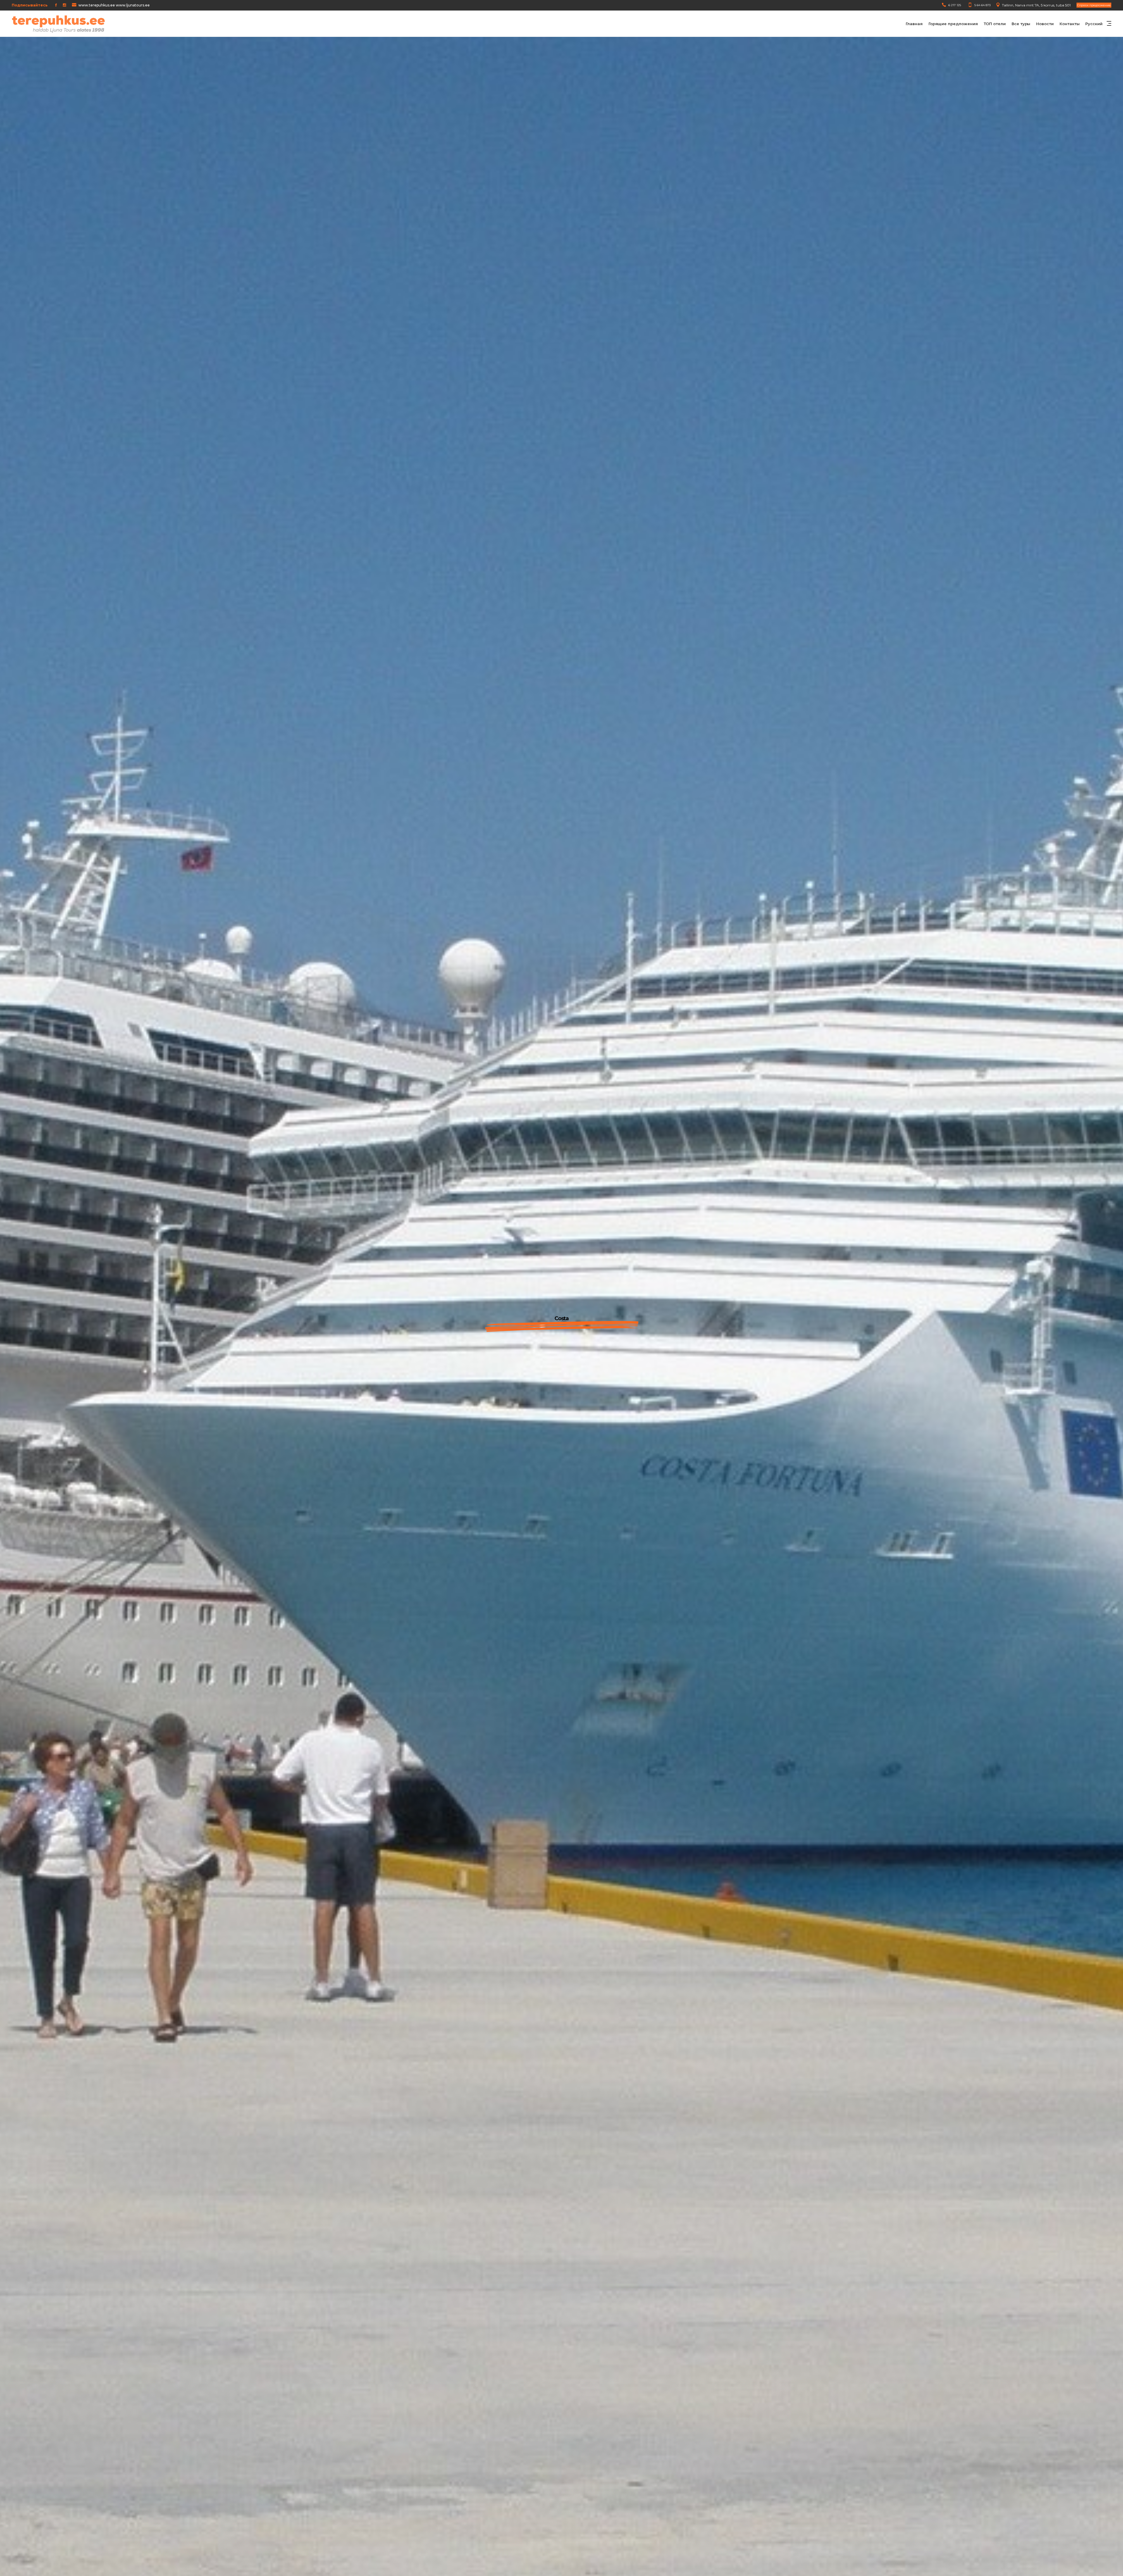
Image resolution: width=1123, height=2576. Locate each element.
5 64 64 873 (982, 5)
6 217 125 (955, 5)
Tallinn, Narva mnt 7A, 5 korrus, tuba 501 (1036, 5)
